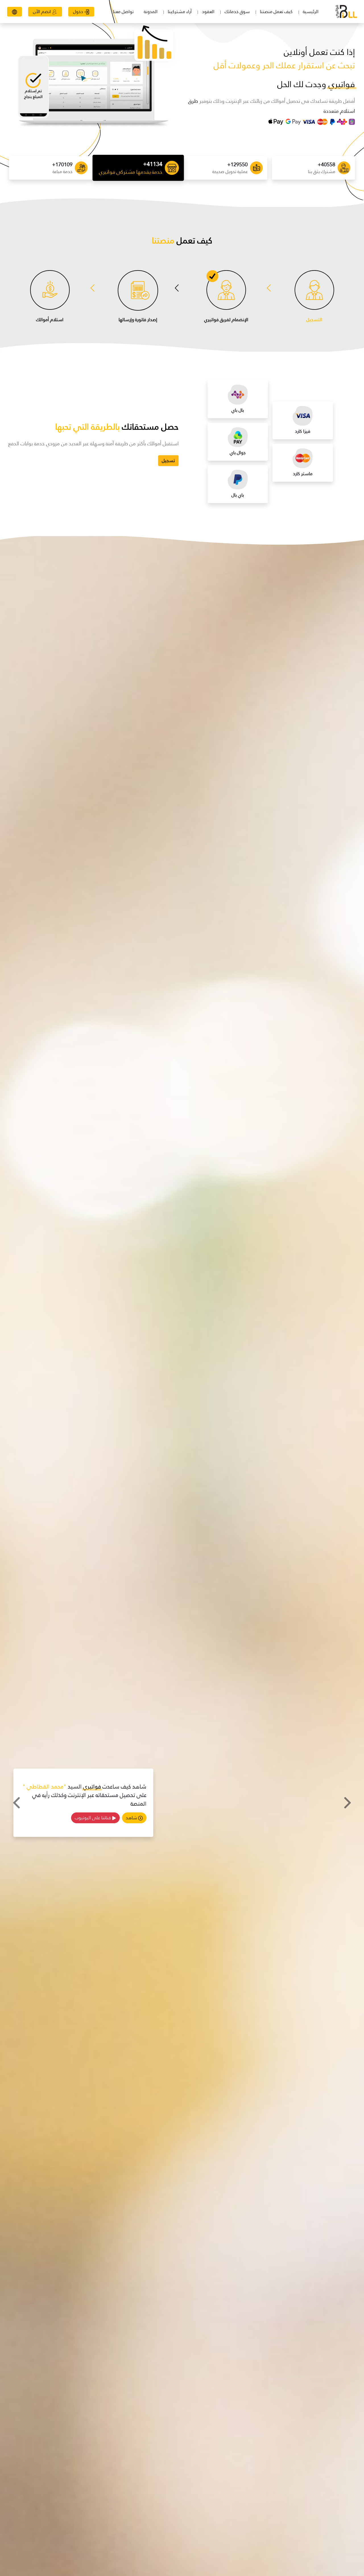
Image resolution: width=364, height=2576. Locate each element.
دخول (79, 12)
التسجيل (314, 320)
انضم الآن (43, 12)
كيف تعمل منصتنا (276, 12)
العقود (208, 12)
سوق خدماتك (237, 12)
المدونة (151, 12)
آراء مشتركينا (180, 12)
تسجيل (168, 461)
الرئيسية (311, 12)
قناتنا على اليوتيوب (93, 1813)
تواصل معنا (123, 12)
